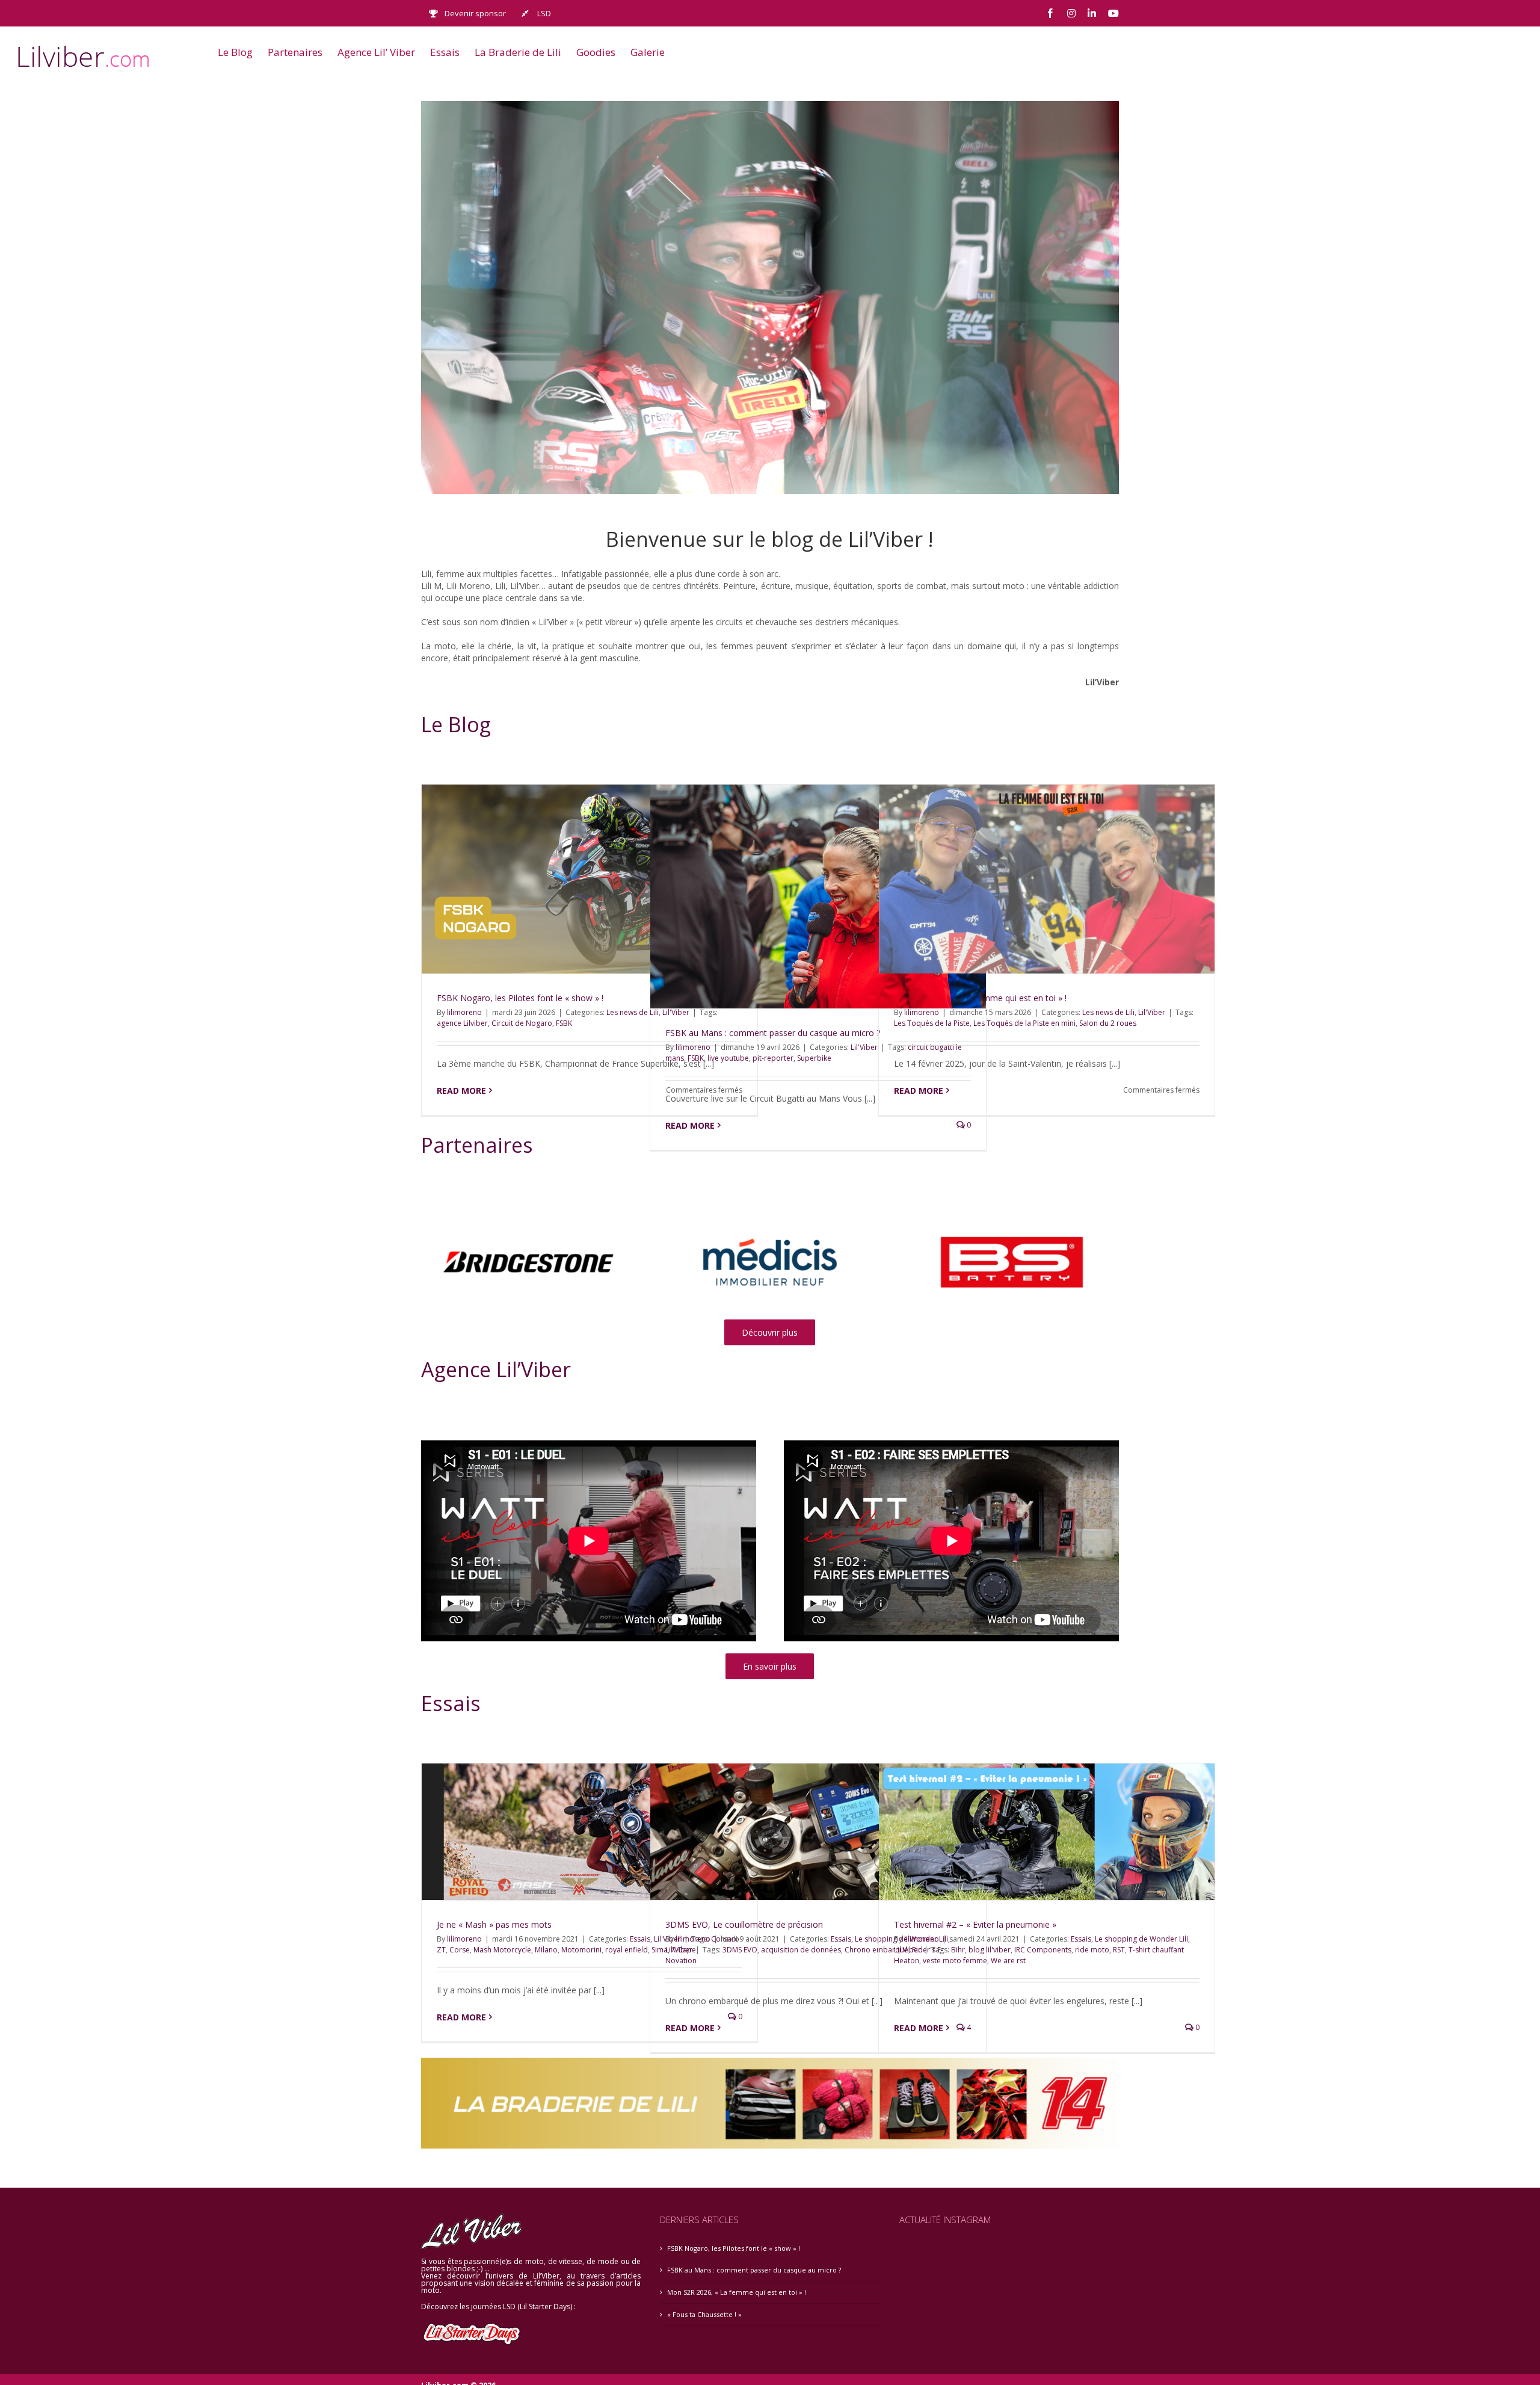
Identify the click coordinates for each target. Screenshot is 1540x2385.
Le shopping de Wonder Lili (1141, 1939)
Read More (461, 1091)
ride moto (1092, 1950)
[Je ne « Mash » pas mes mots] (590, 1832)
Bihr (958, 1950)
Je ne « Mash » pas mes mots (494, 1924)
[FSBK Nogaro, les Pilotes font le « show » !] (590, 879)
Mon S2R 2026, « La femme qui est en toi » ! (737, 2292)
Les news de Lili (633, 1012)
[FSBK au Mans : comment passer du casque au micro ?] (818, 896)
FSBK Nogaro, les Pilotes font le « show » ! (520, 998)
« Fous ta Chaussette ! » (704, 2314)
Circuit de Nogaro (522, 1023)
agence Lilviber (462, 1023)
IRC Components (1043, 1950)
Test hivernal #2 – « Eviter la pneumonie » (975, 1924)
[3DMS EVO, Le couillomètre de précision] (818, 1832)
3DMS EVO (740, 1950)
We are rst (1008, 1961)
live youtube (728, 1058)
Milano (546, 1950)
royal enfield (627, 1950)
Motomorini (581, 1950)
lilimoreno (464, 1012)
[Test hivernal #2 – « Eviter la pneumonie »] (1047, 1832)
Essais (841, 1939)
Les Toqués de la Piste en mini (1024, 1023)
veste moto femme (955, 1961)
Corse (460, 1950)
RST (1119, 1950)
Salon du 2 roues (1108, 1023)
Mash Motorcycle (502, 1950)
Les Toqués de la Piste (932, 1023)
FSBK (564, 1023)
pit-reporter (773, 1058)
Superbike (814, 1058)
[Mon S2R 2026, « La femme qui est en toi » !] (1047, 879)
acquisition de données (801, 1950)
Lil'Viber (864, 1047)
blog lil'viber (990, 1950)
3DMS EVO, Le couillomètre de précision (744, 1924)
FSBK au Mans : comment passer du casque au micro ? (773, 1033)
